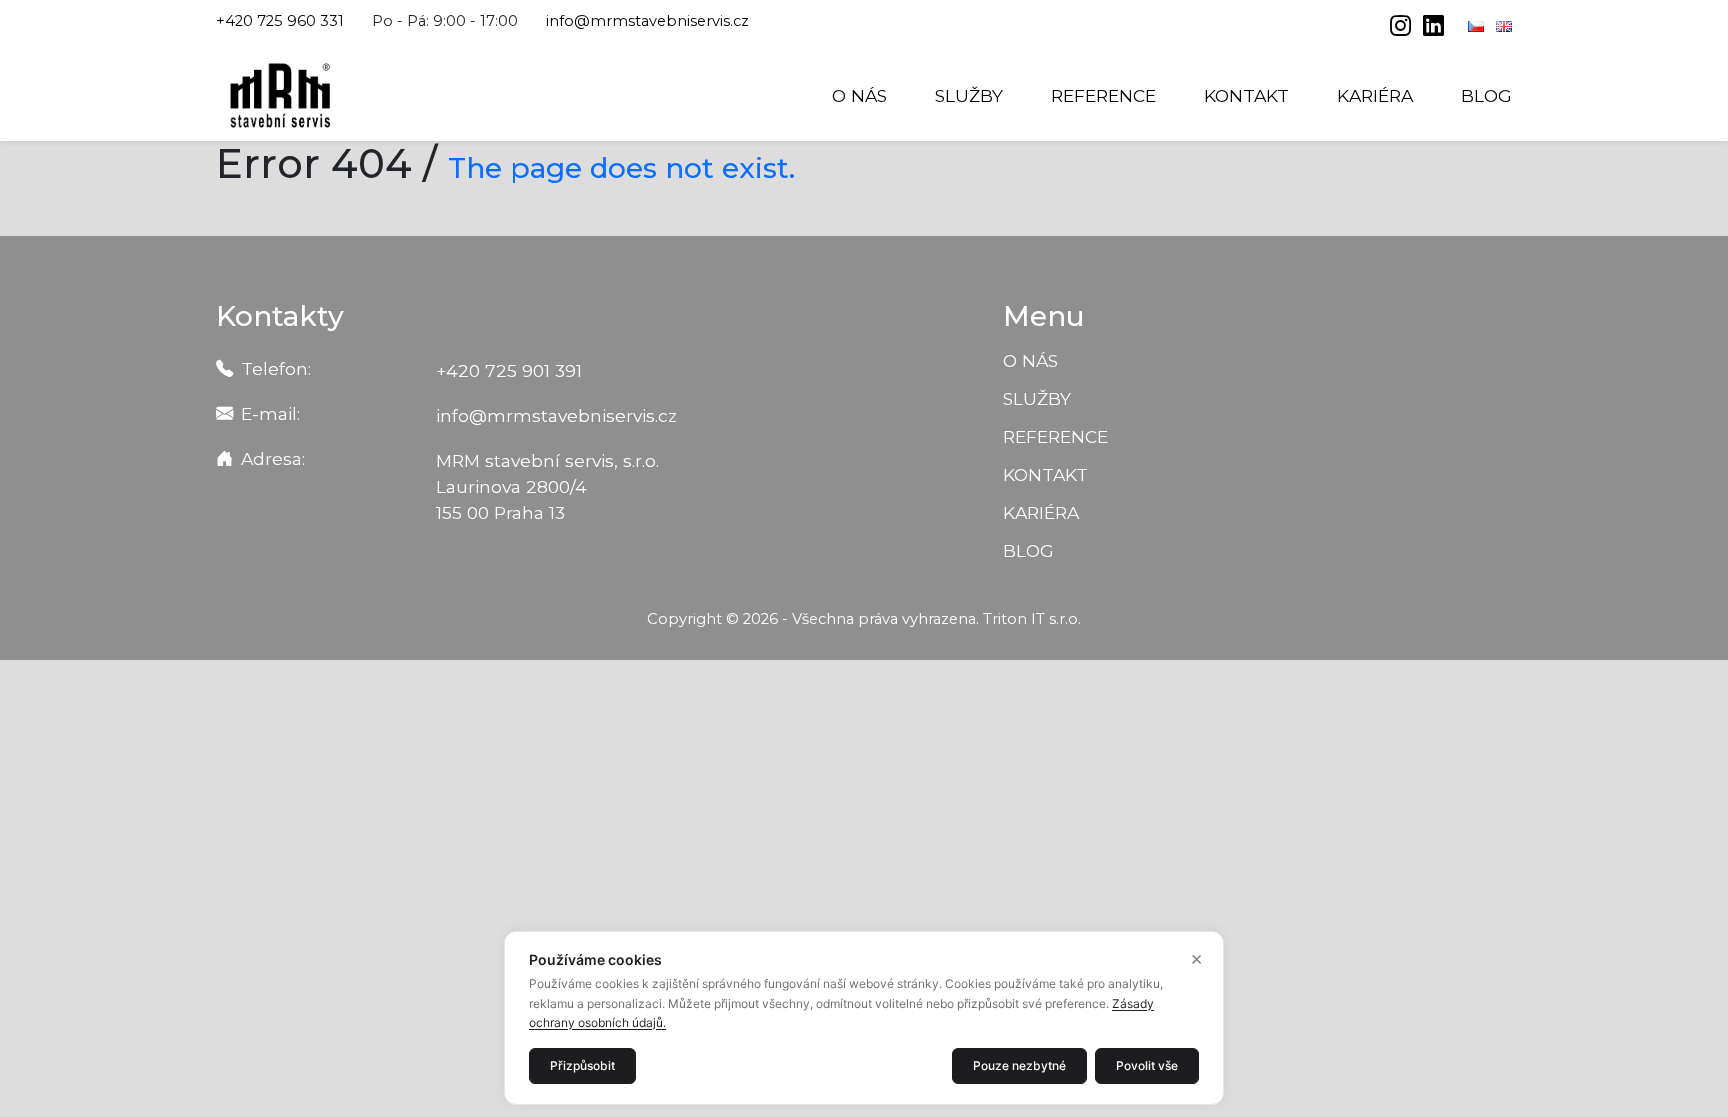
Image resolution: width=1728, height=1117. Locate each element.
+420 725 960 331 (280, 21)
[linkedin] (1433, 28)
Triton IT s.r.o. (1032, 619)
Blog (1486, 95)
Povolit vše (1147, 1065)
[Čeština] (1478, 26)
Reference (1103, 95)
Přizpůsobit (582, 1065)
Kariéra (1375, 95)
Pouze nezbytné (1019, 1065)
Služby (969, 95)
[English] (1504, 26)
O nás (859, 95)
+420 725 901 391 (509, 370)
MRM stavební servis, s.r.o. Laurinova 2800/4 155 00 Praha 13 (547, 486)
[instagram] (1402, 28)
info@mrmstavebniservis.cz (647, 21)
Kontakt (1246, 95)
